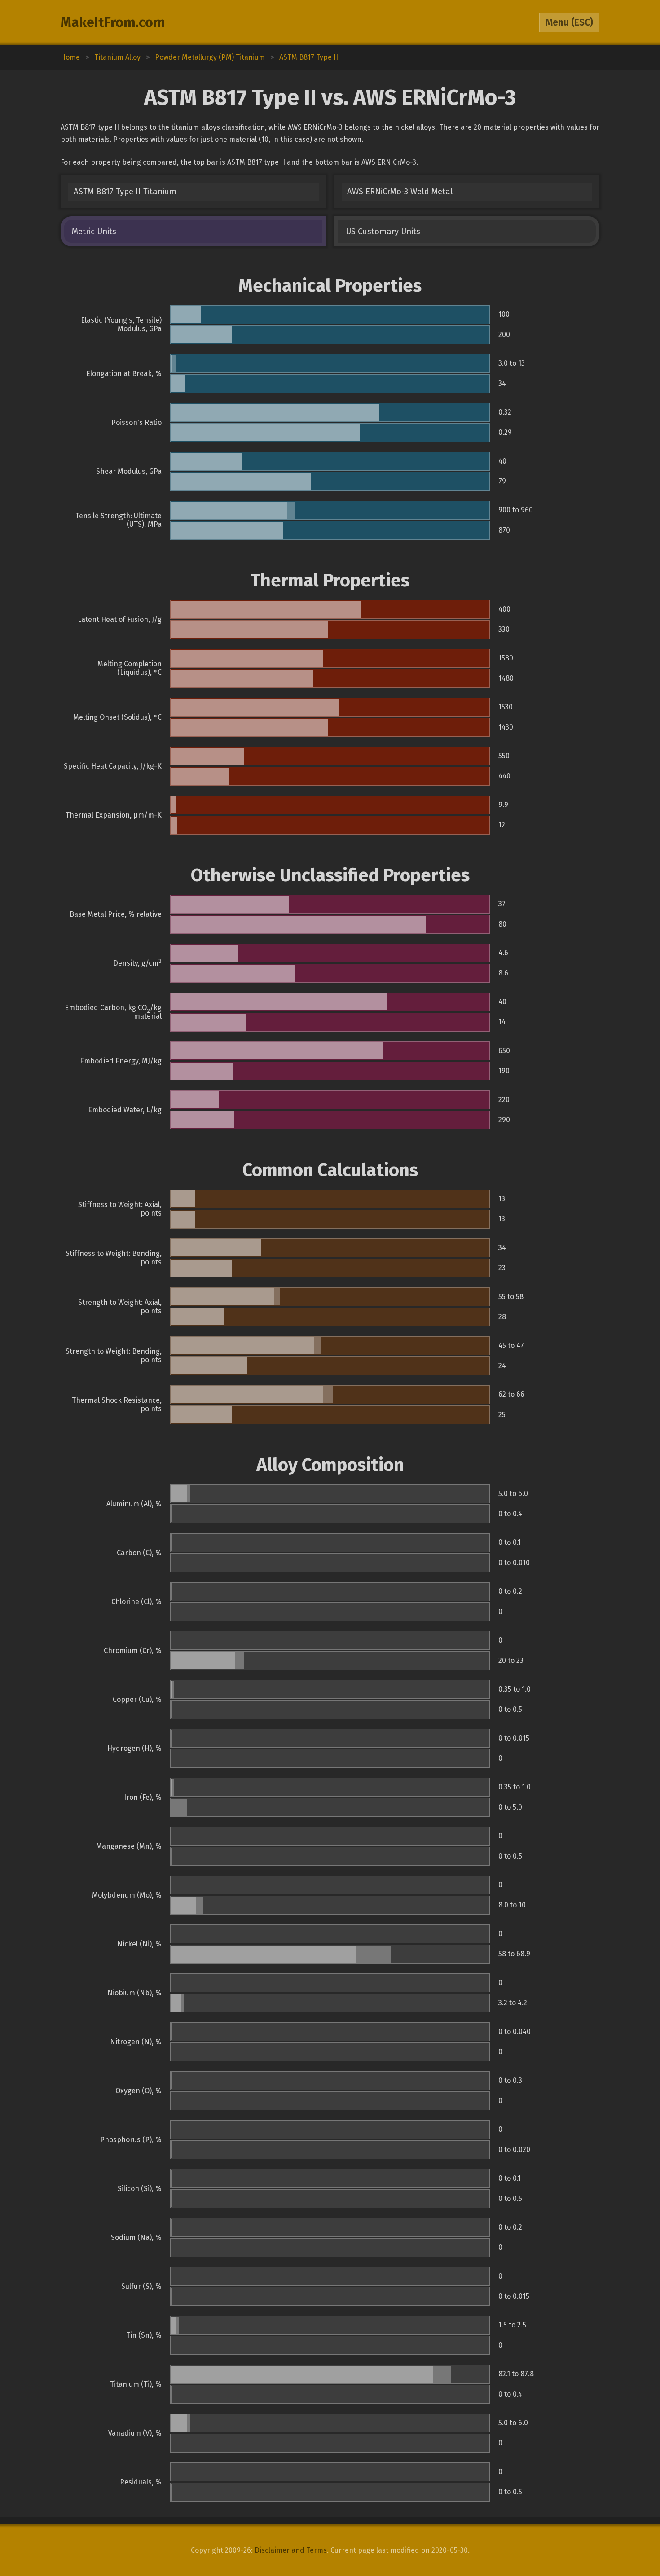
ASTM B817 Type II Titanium (125, 192)
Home (70, 57)
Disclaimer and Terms (291, 2550)
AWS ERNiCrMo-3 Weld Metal (400, 192)
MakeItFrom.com (113, 22)
